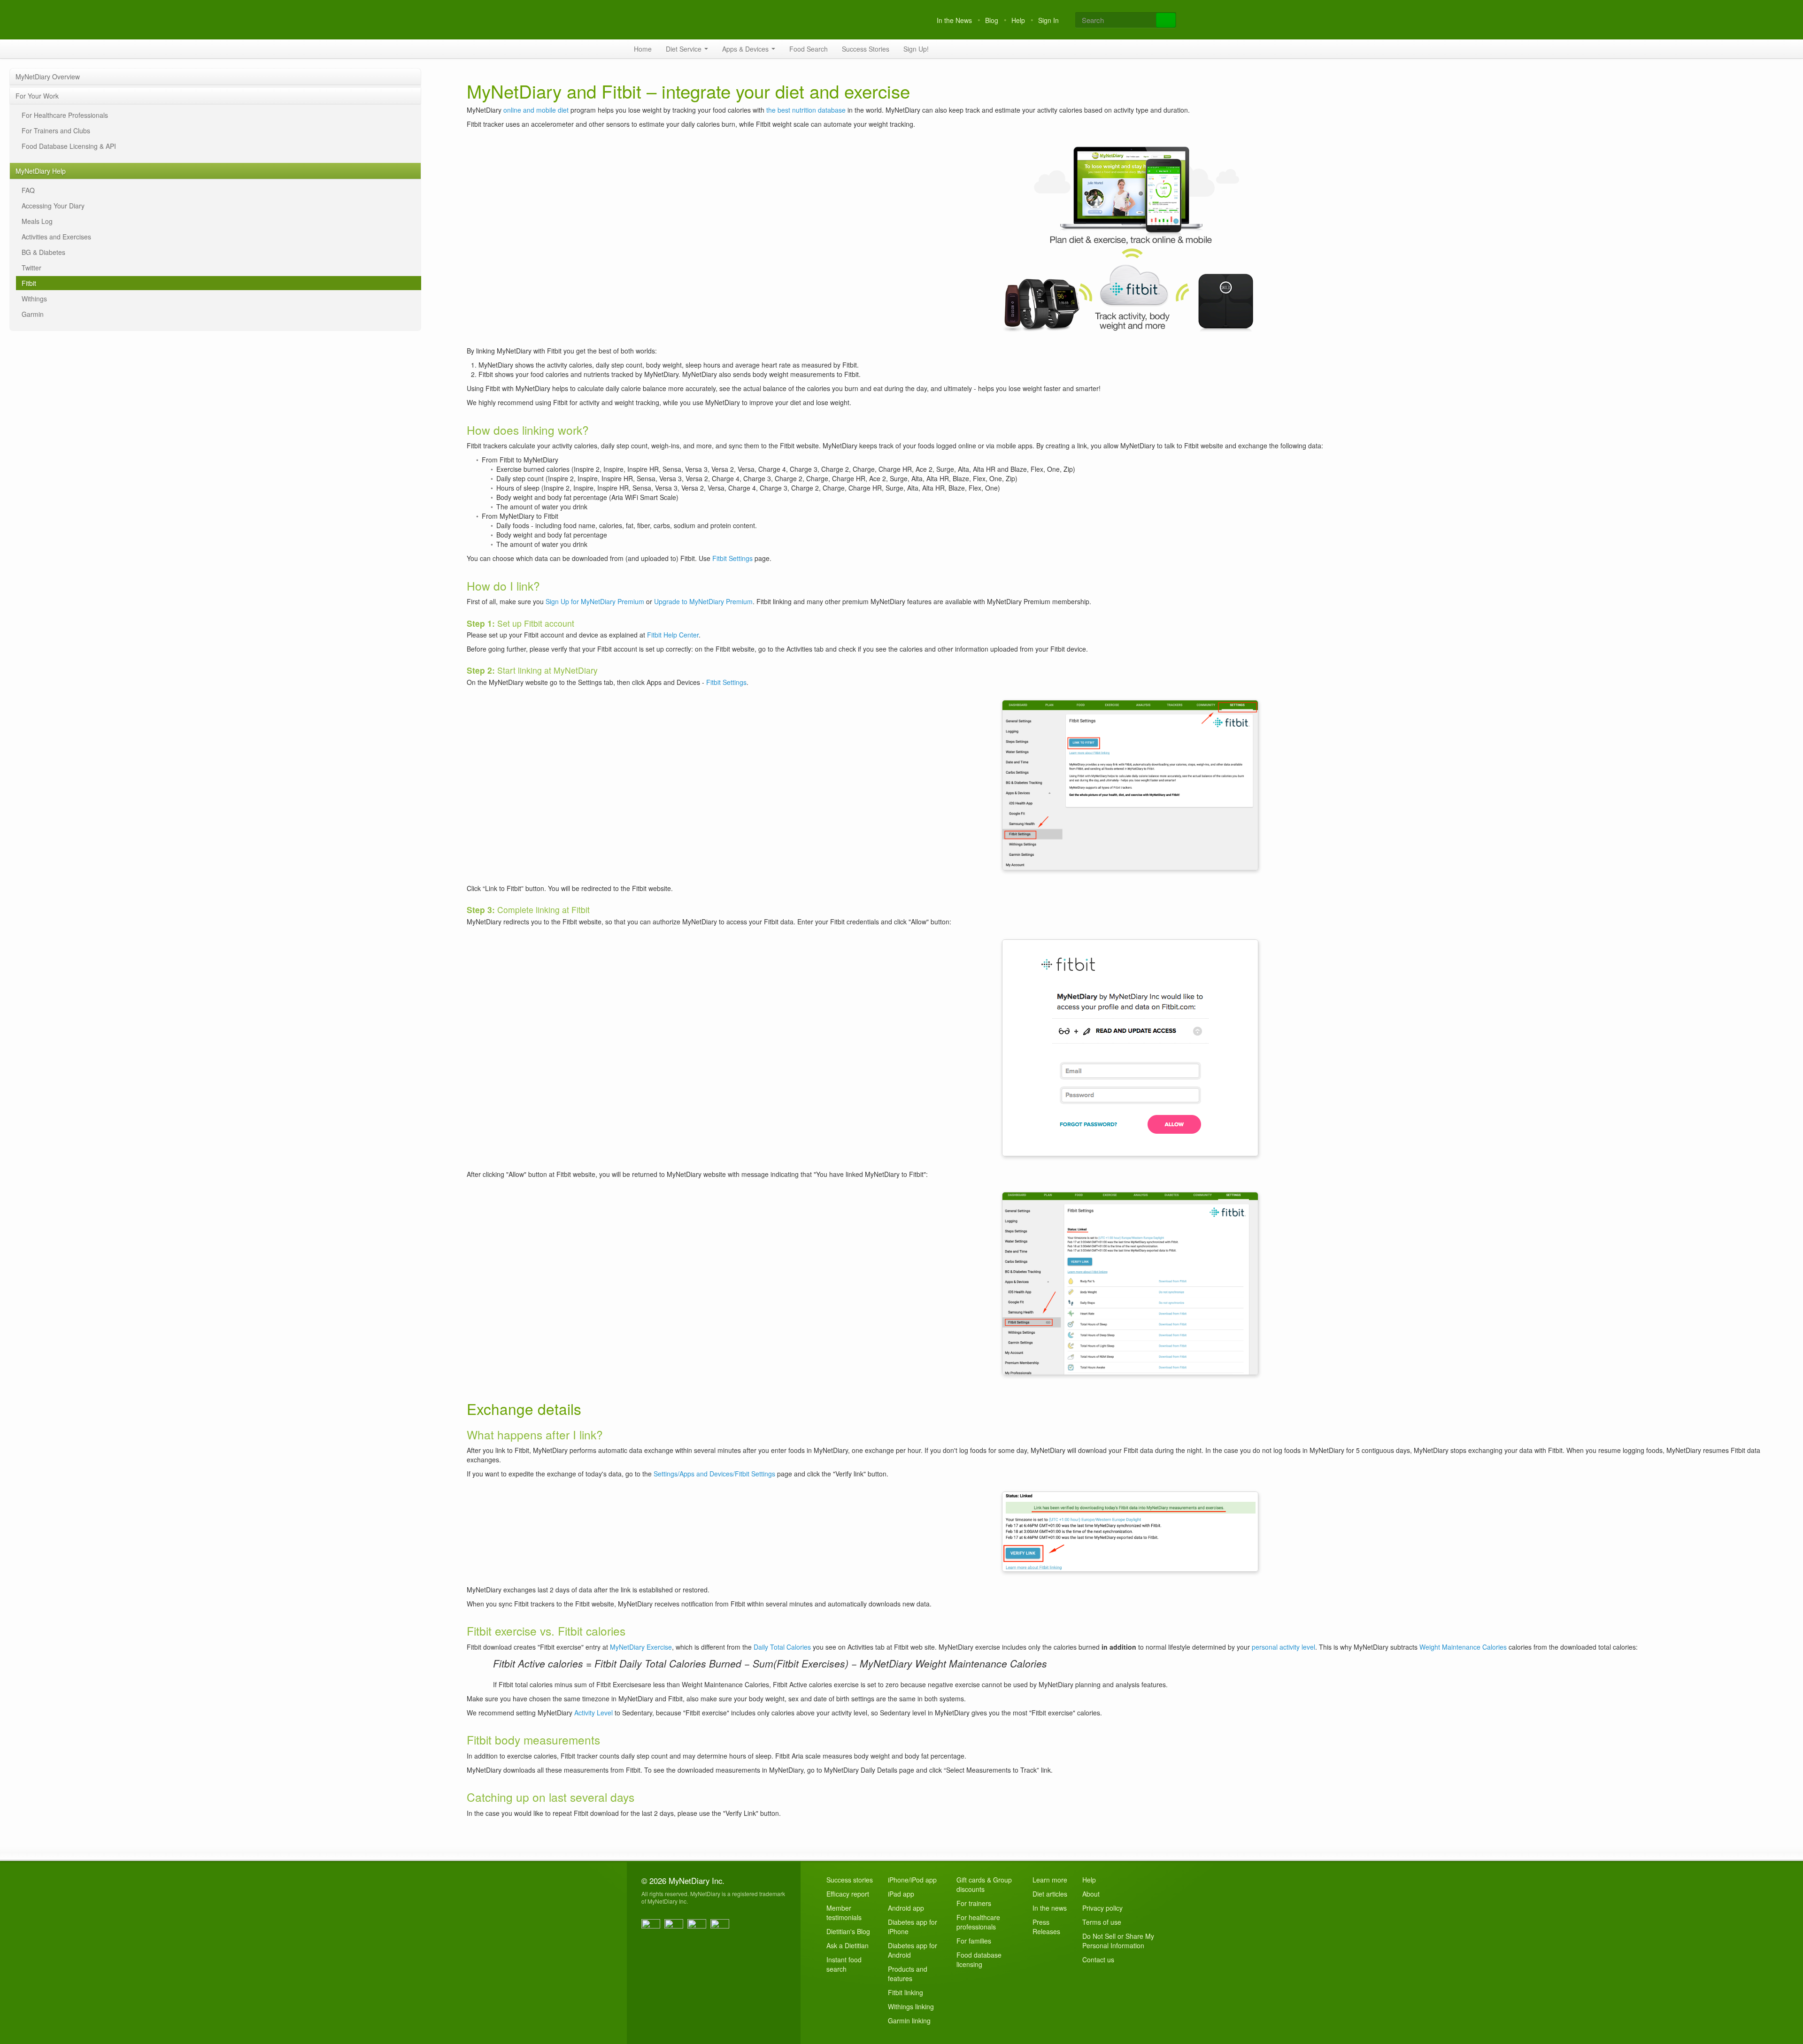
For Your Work (37, 96)
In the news (1050, 1908)
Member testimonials (844, 1913)
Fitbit (29, 283)
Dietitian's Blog (848, 1931)
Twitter (31, 268)
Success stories (850, 1880)
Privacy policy (1102, 1908)
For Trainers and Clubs (56, 131)
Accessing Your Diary (53, 206)
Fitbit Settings (732, 558)
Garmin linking (909, 2021)
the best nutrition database (806, 110)
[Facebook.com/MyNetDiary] (652, 1929)
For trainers (974, 1903)
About (1091, 1894)
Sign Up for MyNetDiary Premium (595, 601)
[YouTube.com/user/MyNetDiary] (698, 1929)
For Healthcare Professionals (65, 115)
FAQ (28, 190)
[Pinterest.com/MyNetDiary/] (721, 1929)
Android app (906, 1908)
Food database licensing (979, 1959)
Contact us (1098, 1959)
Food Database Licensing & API (69, 146)
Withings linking (911, 2006)
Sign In (1048, 20)
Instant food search (844, 1964)
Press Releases (1046, 1927)
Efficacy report (848, 1894)
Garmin (33, 314)
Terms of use (1102, 1922)
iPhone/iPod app (912, 1880)
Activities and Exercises (56, 237)
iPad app (901, 1894)
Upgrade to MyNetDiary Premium (703, 601)
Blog (992, 20)
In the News (954, 20)
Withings (34, 299)
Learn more (1050, 1880)
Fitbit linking (905, 1992)
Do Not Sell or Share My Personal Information (1118, 1941)
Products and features (908, 1974)
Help (1018, 20)
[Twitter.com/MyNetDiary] (675, 1929)
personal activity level (1283, 1647)
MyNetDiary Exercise (641, 1647)
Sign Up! (916, 49)
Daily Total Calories (782, 1647)
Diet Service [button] (685, 49)
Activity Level (593, 1713)
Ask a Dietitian (848, 1945)
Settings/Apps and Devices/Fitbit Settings (714, 1474)
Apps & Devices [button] (746, 49)
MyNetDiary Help (41, 171)
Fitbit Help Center (673, 635)
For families (974, 1941)
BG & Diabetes (43, 252)
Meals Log (37, 221)
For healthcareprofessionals (978, 1922)
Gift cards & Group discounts (984, 1884)
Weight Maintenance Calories (1463, 1647)
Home (643, 49)
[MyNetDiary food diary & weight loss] (702, 20)
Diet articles (1050, 1894)
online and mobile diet (536, 110)
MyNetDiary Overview (48, 77)
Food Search (809, 49)
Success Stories (866, 49)
